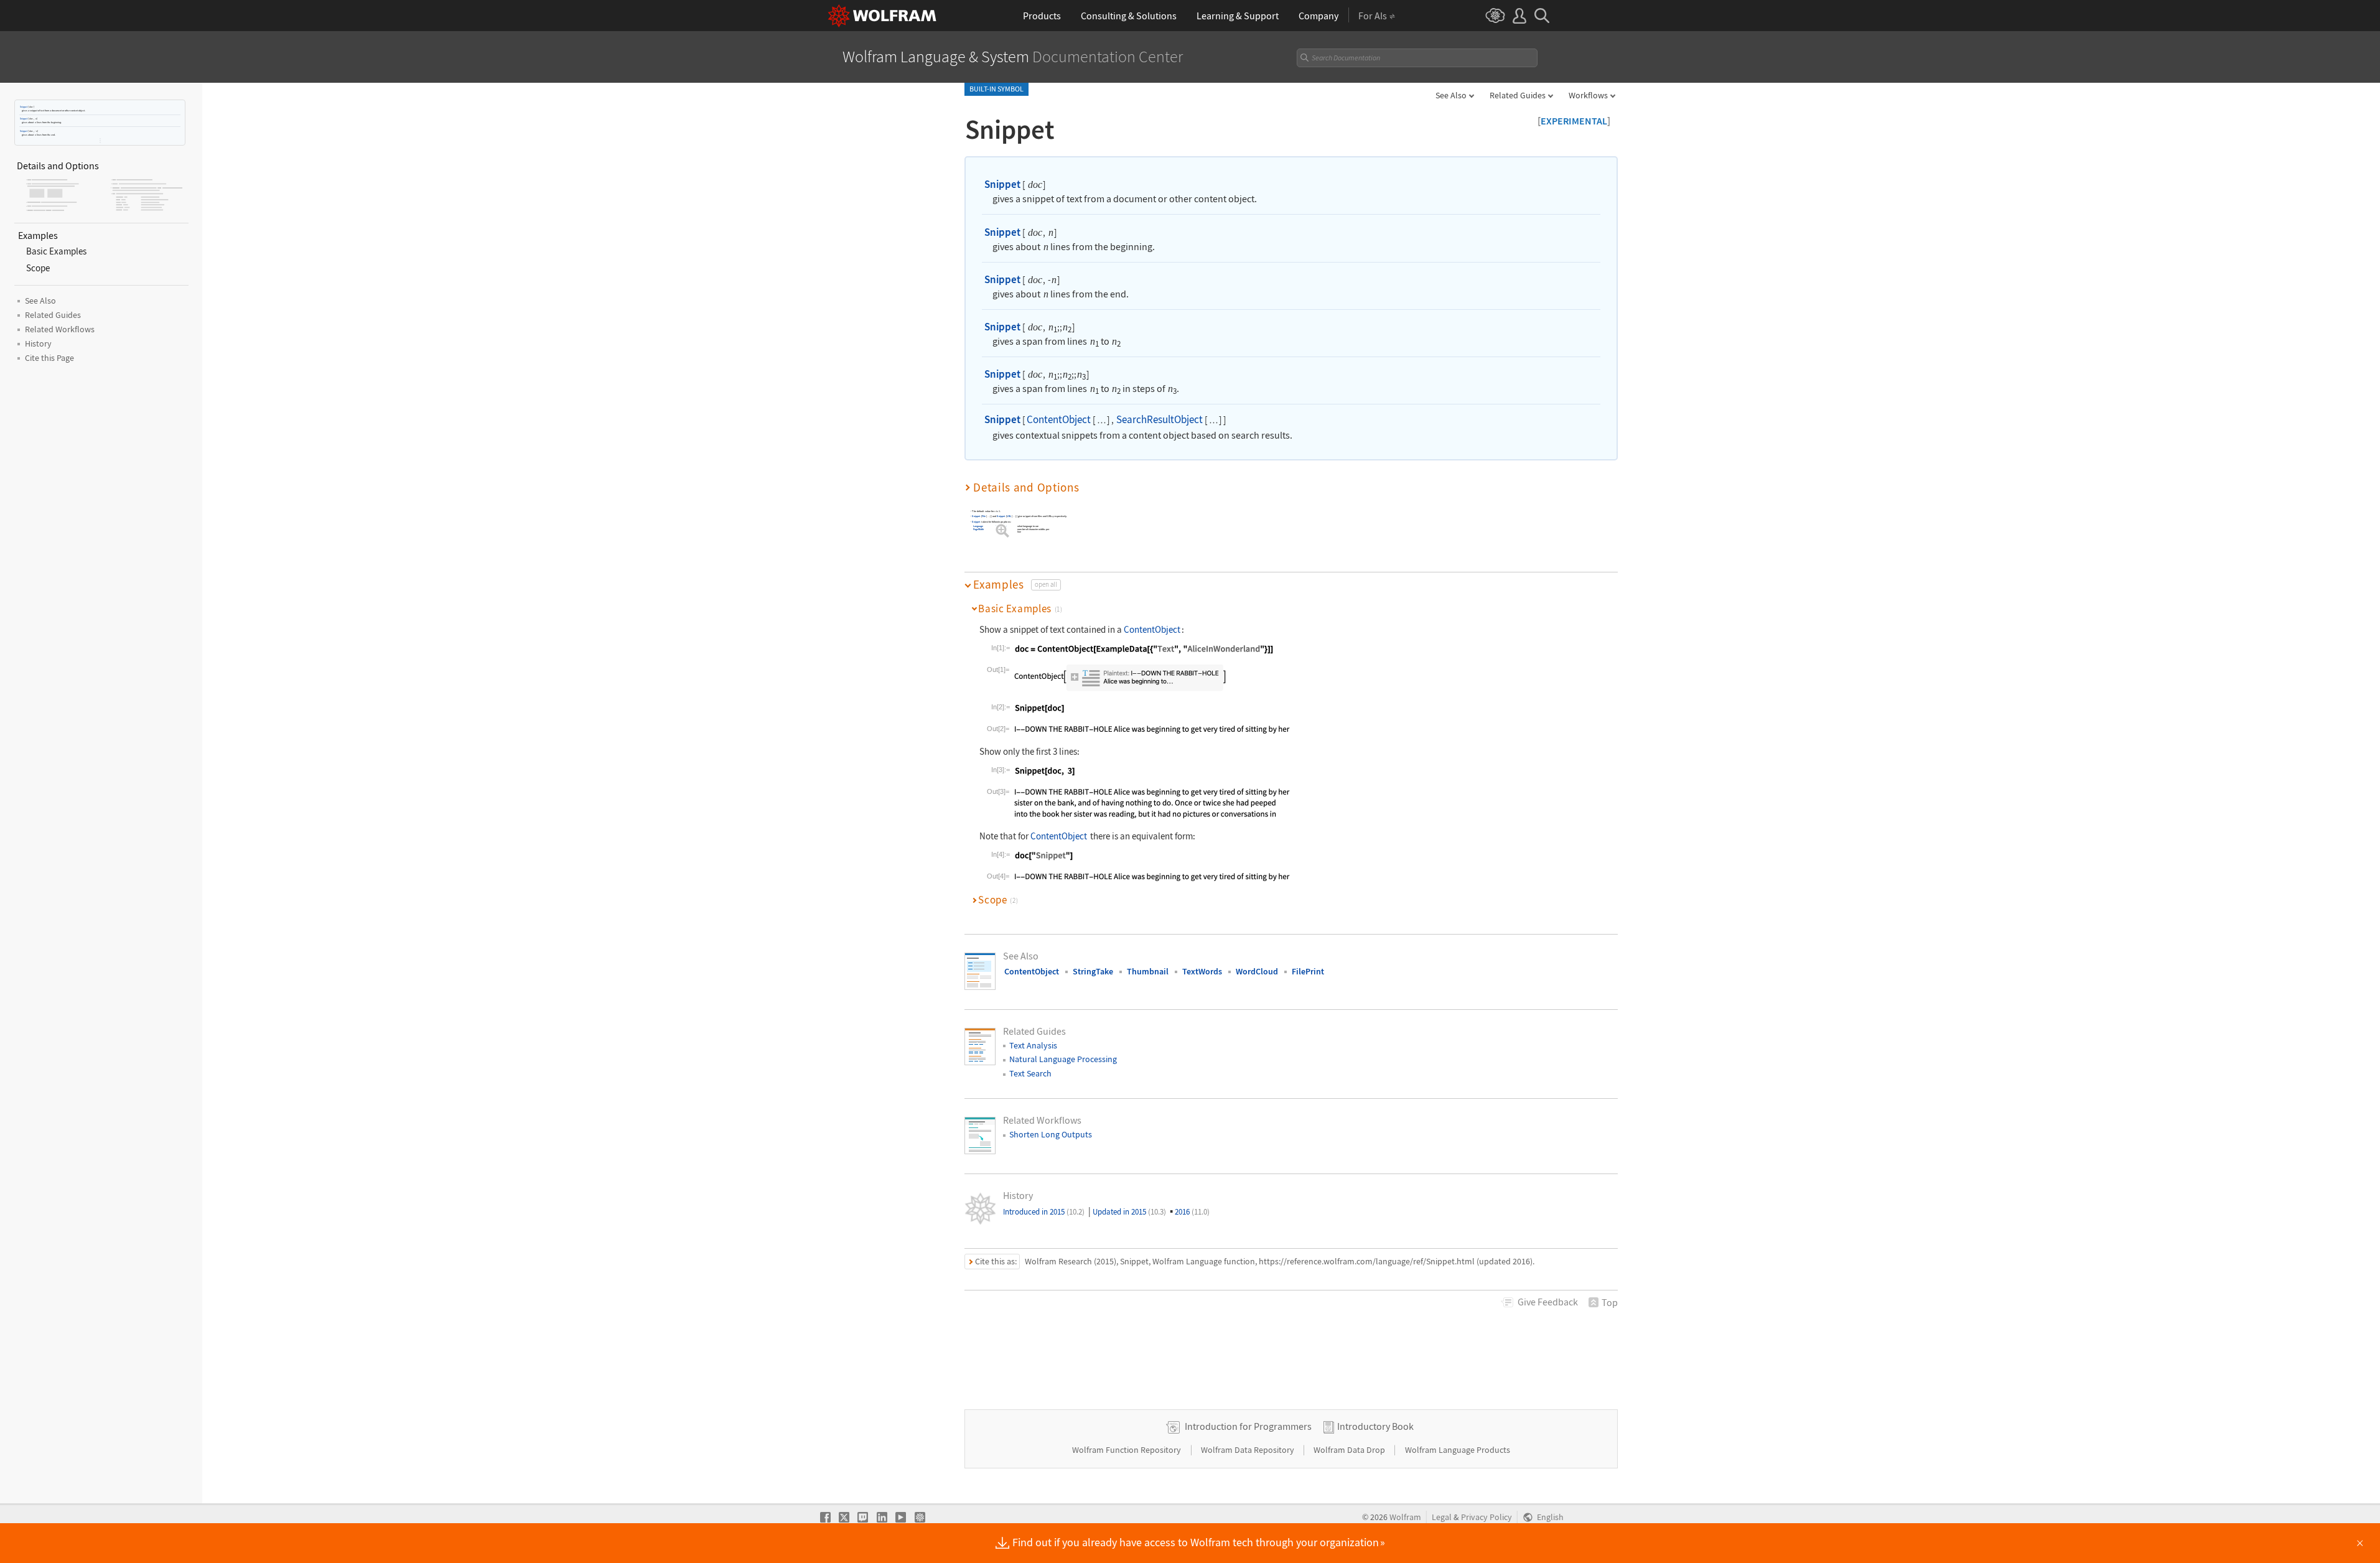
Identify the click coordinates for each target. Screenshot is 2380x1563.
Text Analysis (1033, 1045)
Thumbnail (1148, 971)
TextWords (1202, 971)
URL (1009, 516)
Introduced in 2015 (1044, 1212)
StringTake (1093, 971)
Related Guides (1518, 95)
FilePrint (1308, 971)
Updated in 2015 (1129, 1212)
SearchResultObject (1160, 419)
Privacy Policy (1486, 1517)
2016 (1192, 1212)
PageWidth (978, 529)
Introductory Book (1375, 1426)
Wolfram (1405, 1517)
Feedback (1548, 1302)
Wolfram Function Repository (1127, 1450)
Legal (1442, 1517)
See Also (1451, 95)
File (984, 516)
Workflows (1588, 95)
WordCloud (1257, 971)
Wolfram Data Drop (1350, 1450)
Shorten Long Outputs (1051, 1134)
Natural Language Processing (1063, 1059)
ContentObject (1059, 419)
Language (978, 526)
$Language (1001, 526)
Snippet (24, 107)
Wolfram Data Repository (1248, 1450)
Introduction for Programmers (1248, 1426)
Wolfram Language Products (1458, 1450)
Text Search (1030, 1073)
